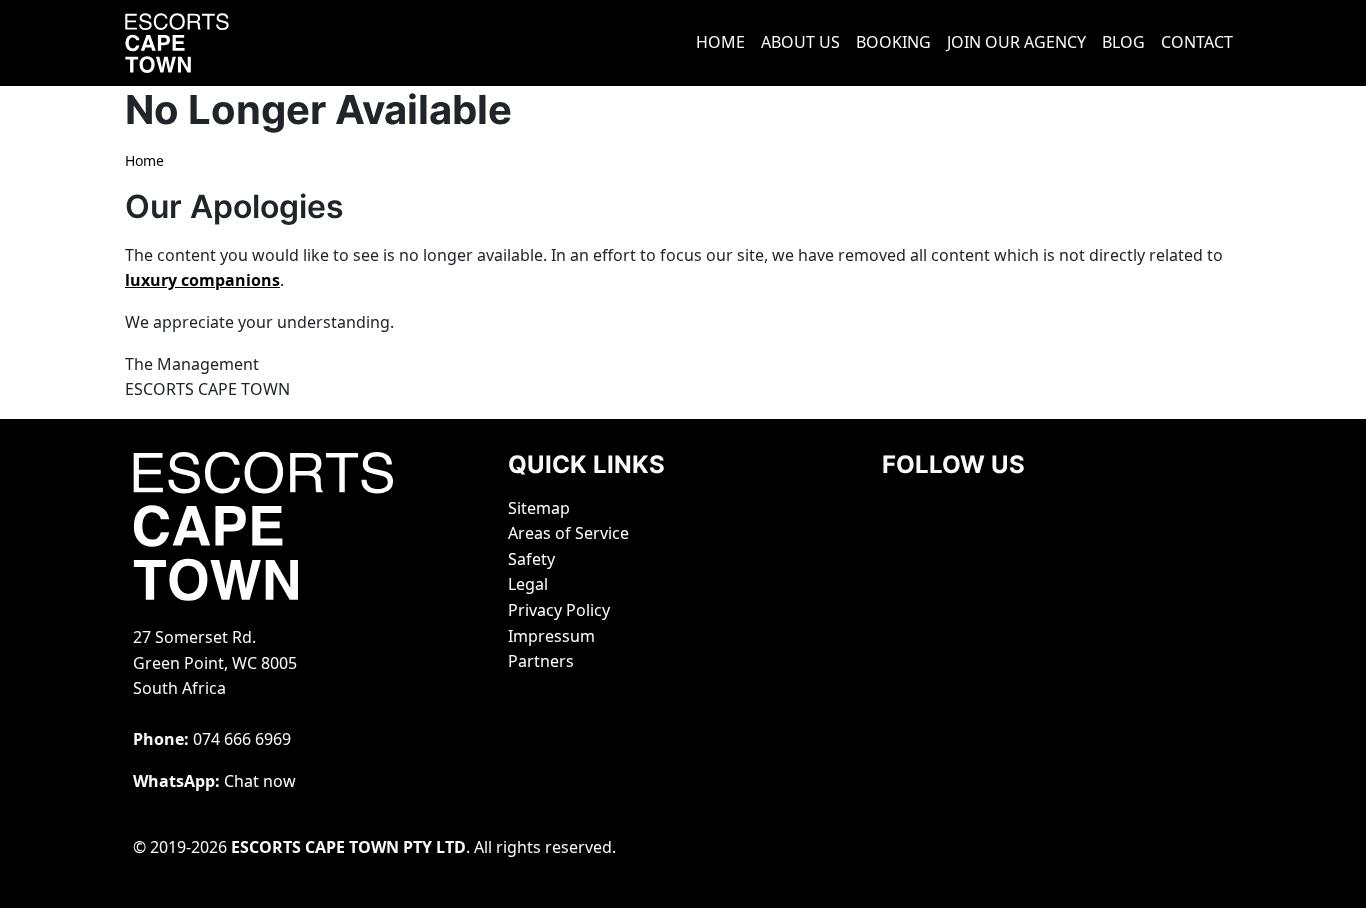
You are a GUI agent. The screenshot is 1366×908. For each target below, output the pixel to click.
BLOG (1123, 42)
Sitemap (539, 508)
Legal (528, 584)
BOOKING (893, 42)
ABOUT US (800, 42)
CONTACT (1197, 42)
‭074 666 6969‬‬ (242, 739)
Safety (531, 559)
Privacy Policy (559, 610)
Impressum (551, 636)
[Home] (203, 43)
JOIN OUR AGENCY (1016, 42)
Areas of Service (568, 533)
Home (144, 160)
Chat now (260, 781)
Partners (541, 661)
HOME (720, 42)
